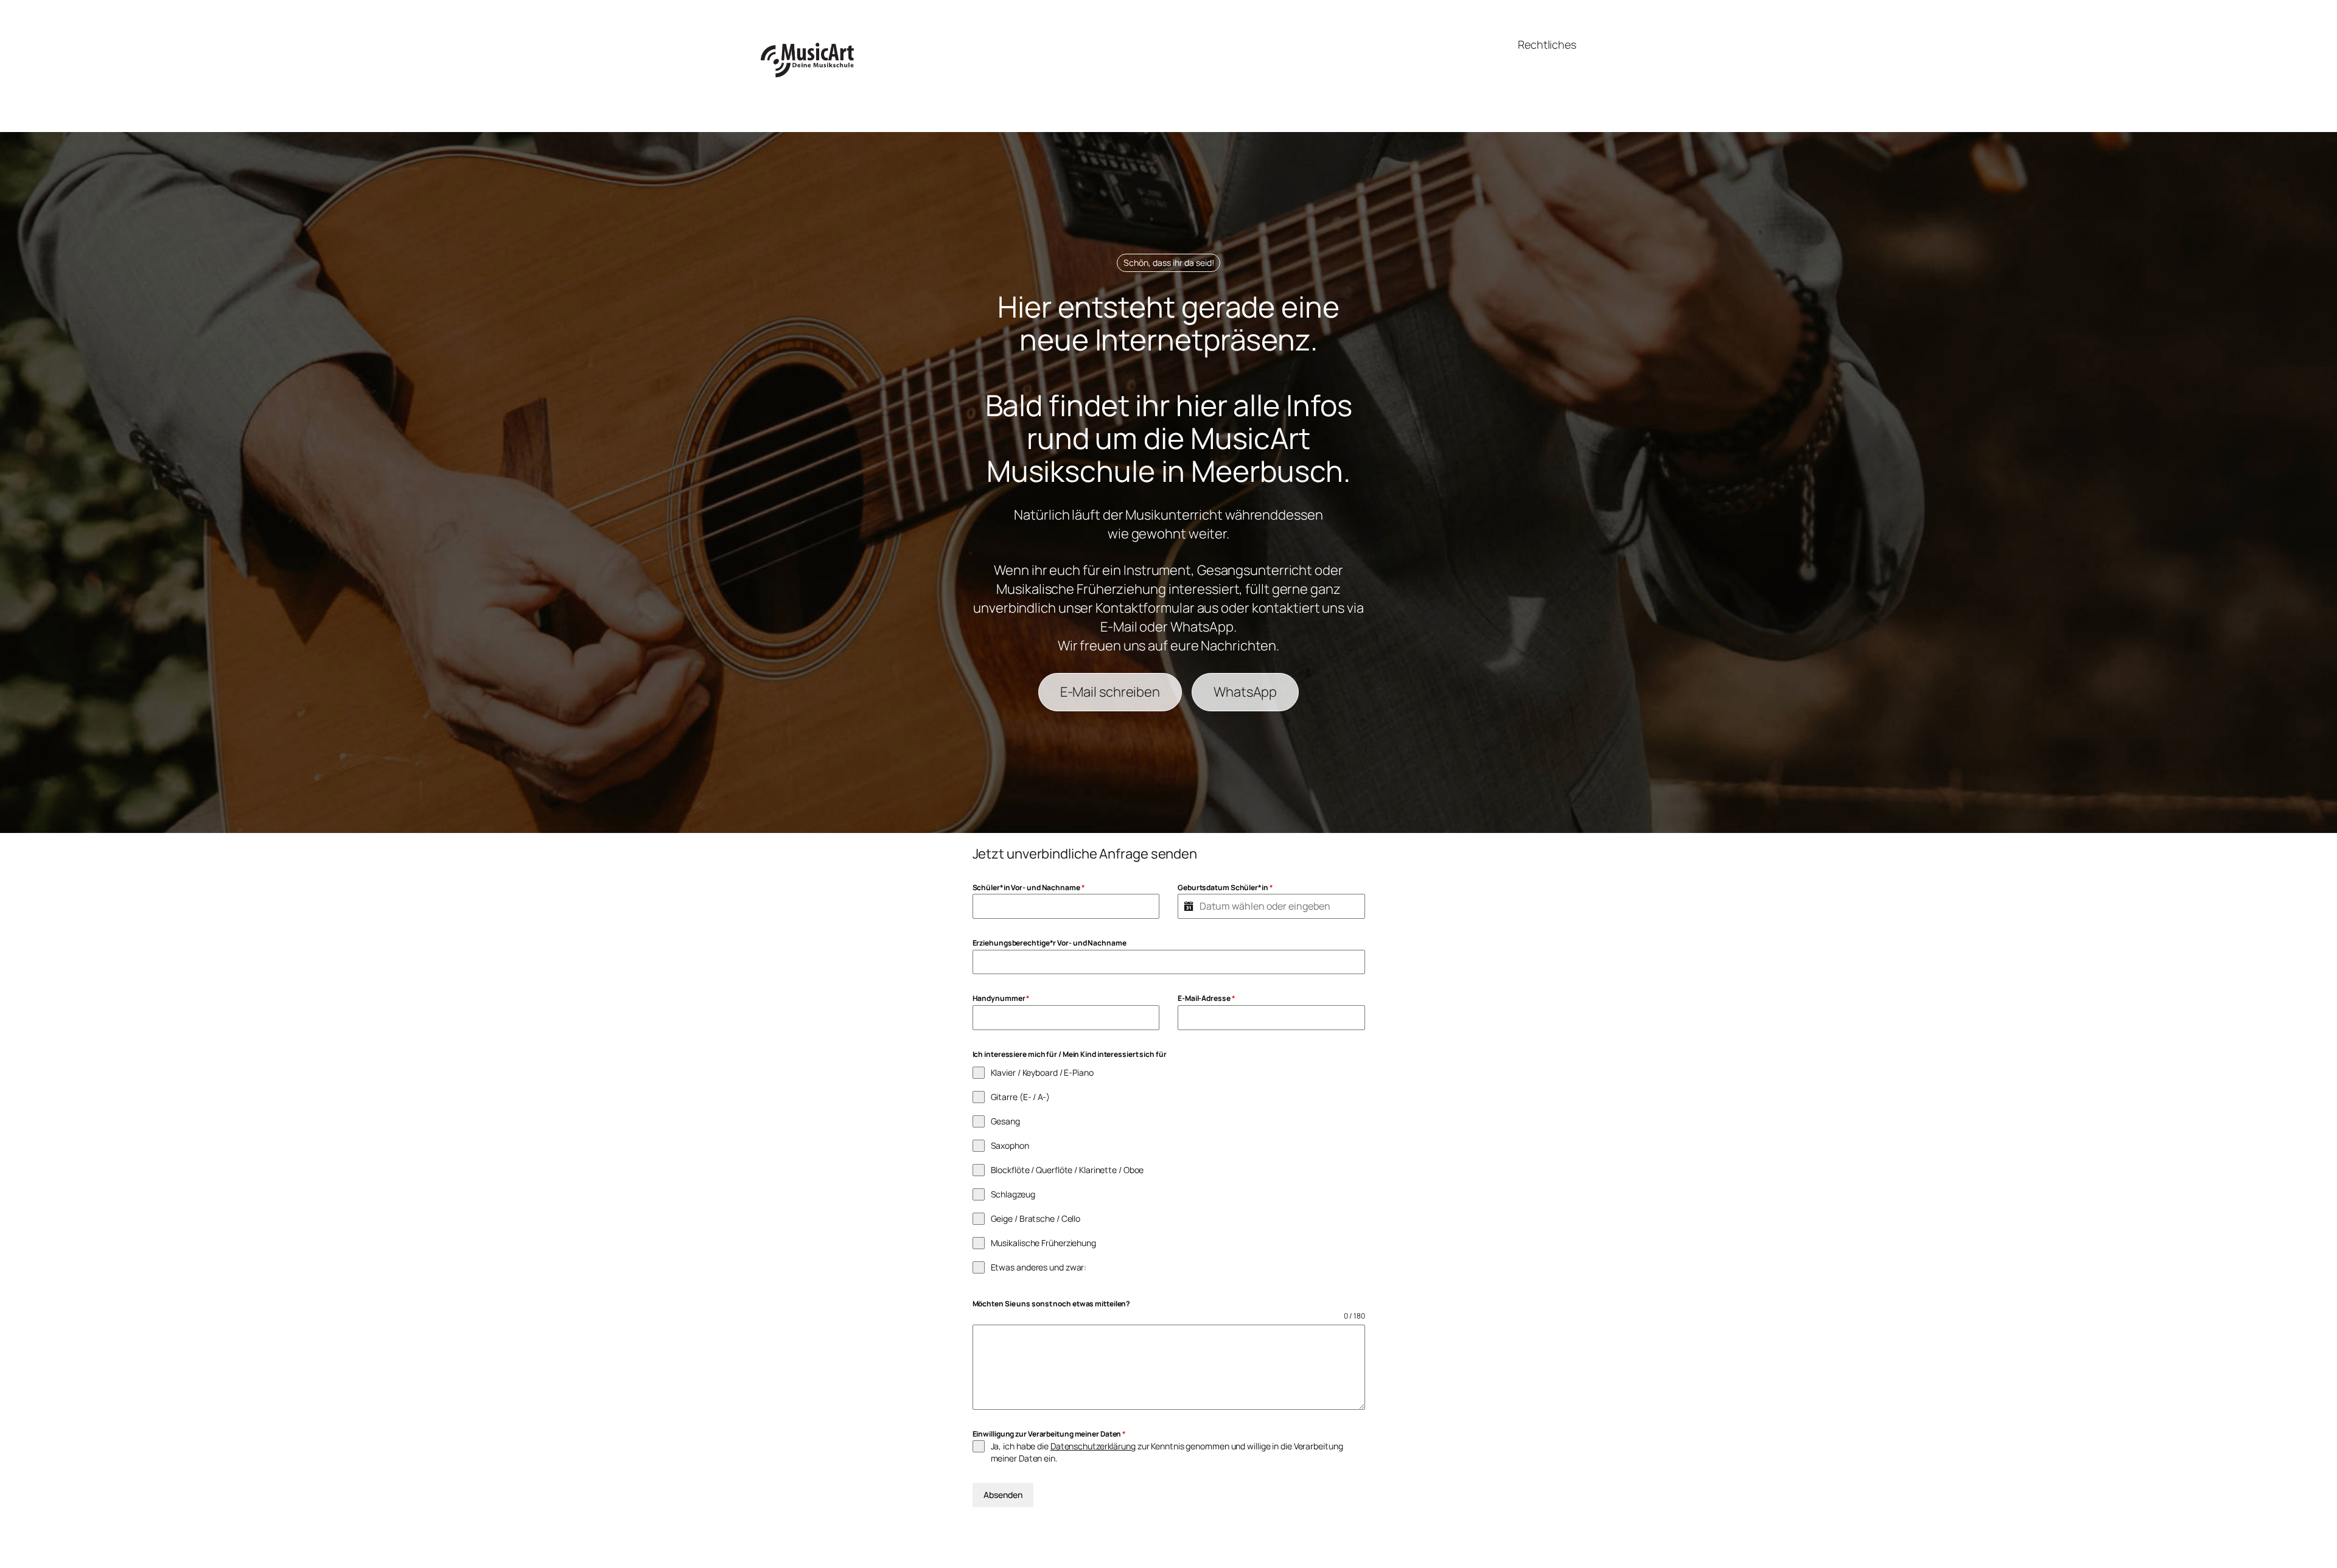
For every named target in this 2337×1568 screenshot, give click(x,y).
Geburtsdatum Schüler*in (1225, 887)
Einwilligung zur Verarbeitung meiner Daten (1050, 1434)
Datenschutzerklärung (1093, 1446)
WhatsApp (1245, 692)
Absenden (1003, 1495)
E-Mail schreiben (1110, 692)
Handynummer (1001, 998)
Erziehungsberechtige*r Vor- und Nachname (1050, 943)
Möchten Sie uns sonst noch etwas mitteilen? (1052, 1304)
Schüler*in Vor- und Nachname (1029, 887)
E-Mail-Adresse (1206, 998)
